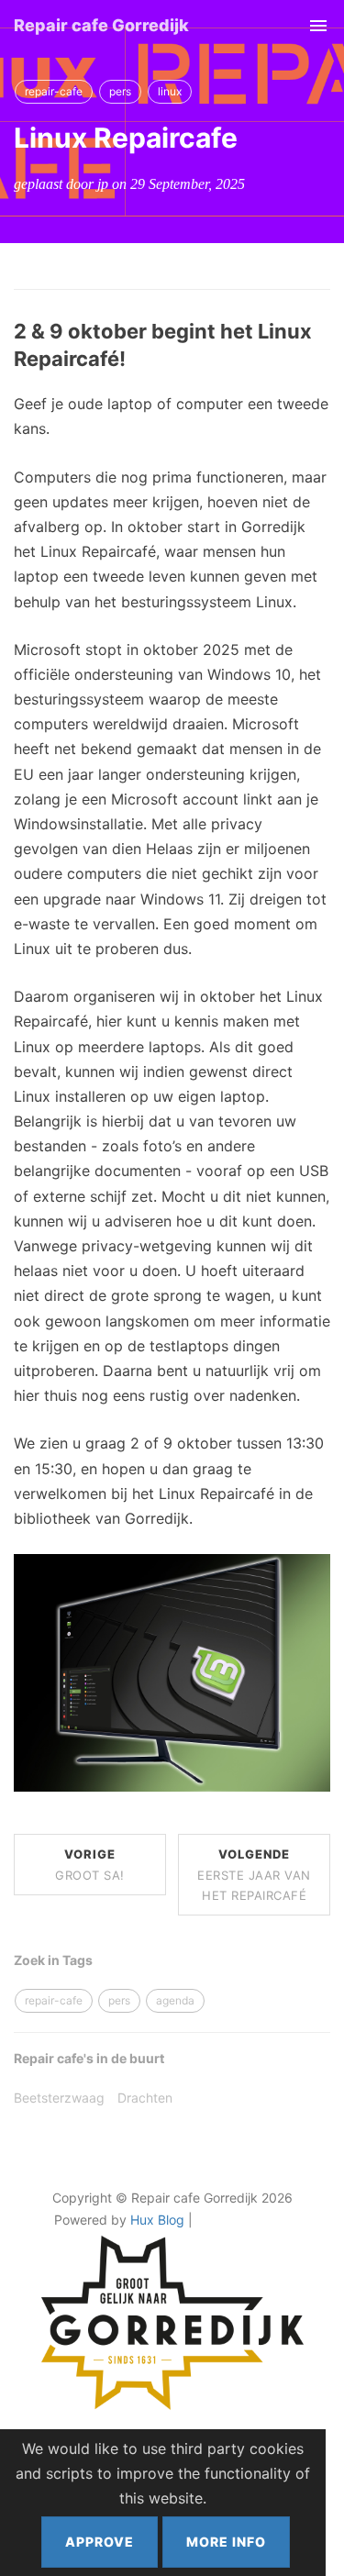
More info (226, 2542)
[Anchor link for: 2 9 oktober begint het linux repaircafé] (136, 359)
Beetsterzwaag (59, 2098)
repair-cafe (54, 91)
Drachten (145, 2098)
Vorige (90, 1864)
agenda (175, 2000)
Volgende (254, 1874)
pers (120, 91)
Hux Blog (157, 2220)
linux (170, 91)
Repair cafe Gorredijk (101, 25)
